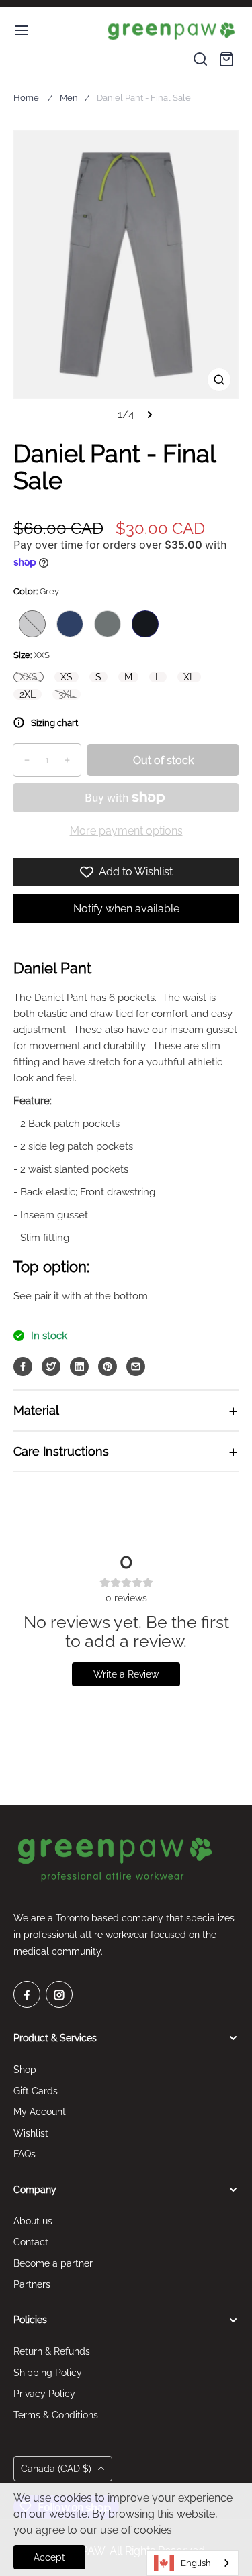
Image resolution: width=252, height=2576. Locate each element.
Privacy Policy (44, 2394)
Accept (49, 2557)
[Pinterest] (108, 1366)
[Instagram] (59, 1994)
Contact (31, 2242)
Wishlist (31, 2133)
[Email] (136, 1366)
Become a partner (53, 2263)
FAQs (25, 2154)
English (196, 2563)
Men (69, 98)
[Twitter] (51, 1366)
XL (189, 677)
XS (67, 677)
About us (33, 2221)
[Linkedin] (79, 1366)
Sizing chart (54, 723)
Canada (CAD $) (57, 2469)
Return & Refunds (52, 2351)
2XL (28, 694)
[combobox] (193, 2563)
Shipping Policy (48, 2373)
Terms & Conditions (56, 2415)
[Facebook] (23, 1366)
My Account (40, 2112)
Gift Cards (36, 2091)
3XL (67, 694)
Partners (32, 2284)
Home (26, 98)
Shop (25, 2070)
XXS (29, 677)
